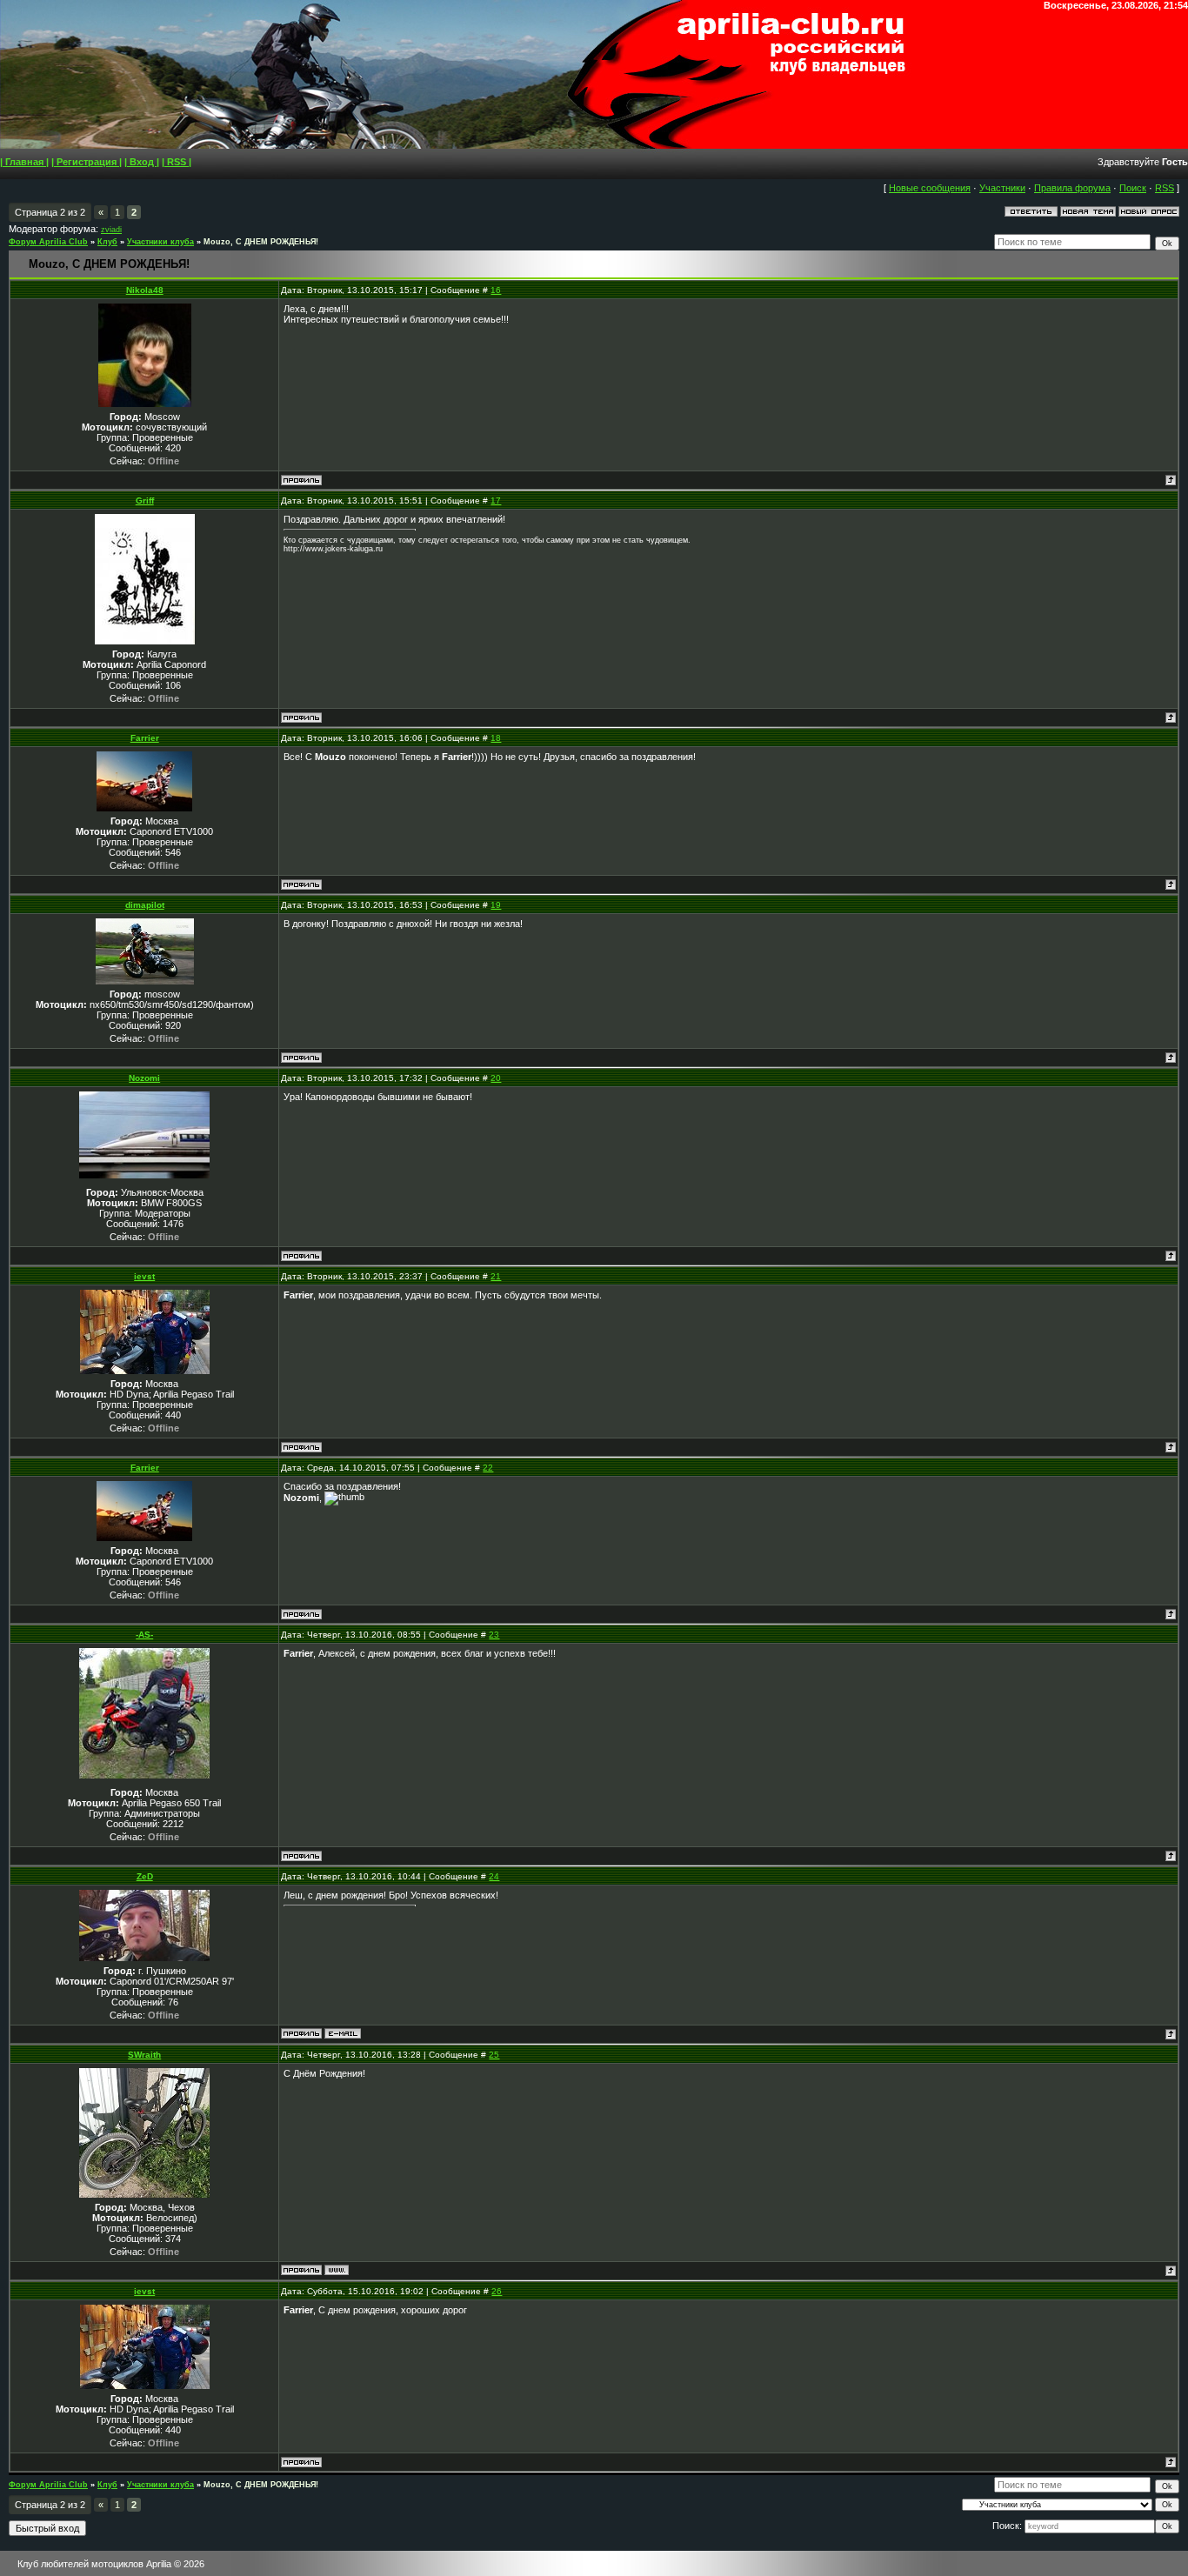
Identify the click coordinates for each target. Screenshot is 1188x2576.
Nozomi (144, 1078)
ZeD (145, 1876)
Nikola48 (145, 290)
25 (494, 2055)
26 (497, 2291)
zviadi (111, 230)
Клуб (107, 242)
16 (496, 290)
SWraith (144, 2055)
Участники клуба (160, 242)
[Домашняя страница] (337, 2270)
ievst (144, 1276)
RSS (1165, 188)
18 (496, 738)
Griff (145, 501)
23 (494, 1635)
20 (496, 1078)
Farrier (145, 738)
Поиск (1133, 188)
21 (496, 1276)
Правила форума (1072, 188)
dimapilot (145, 905)
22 (488, 1468)
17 (496, 501)
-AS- (144, 1635)
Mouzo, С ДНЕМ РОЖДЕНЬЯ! (261, 242)
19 (496, 905)
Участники (1002, 188)
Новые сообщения (930, 188)
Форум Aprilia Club (48, 242)
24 (494, 1876)
